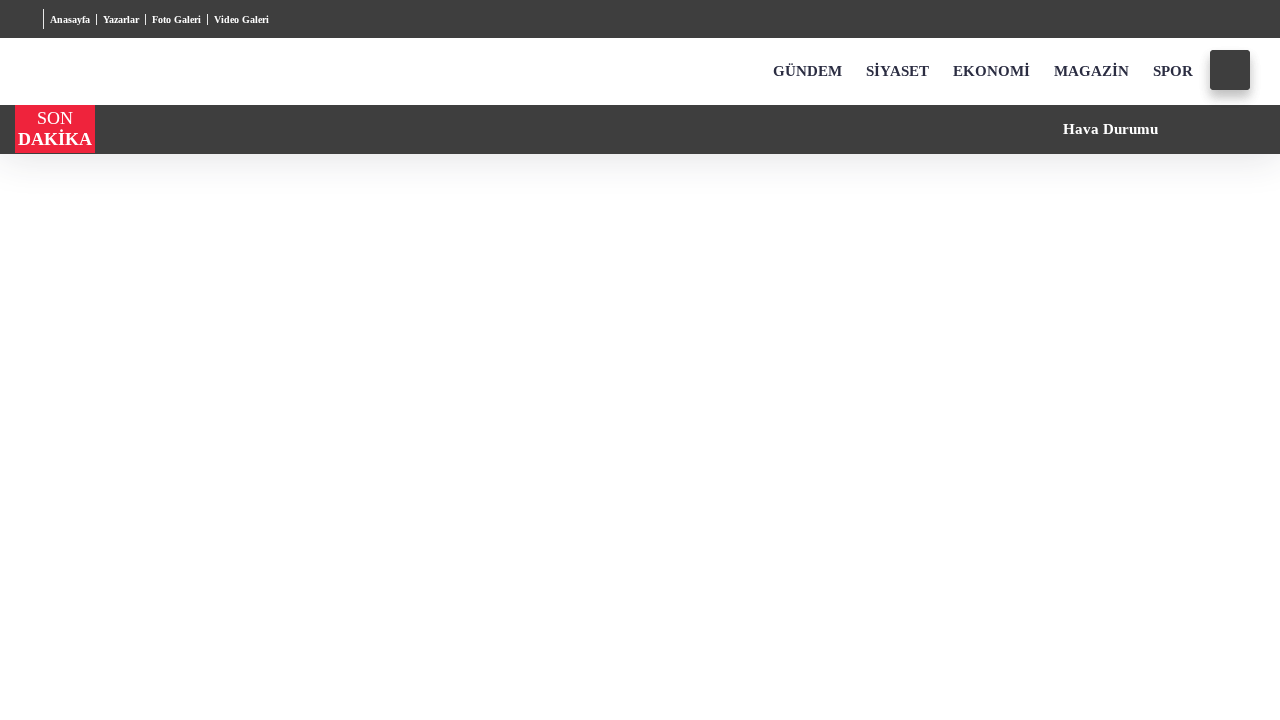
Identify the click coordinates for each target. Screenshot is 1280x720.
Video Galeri (262, 19)
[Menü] (29, 19)
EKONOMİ (990, 72)
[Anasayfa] (742, 72)
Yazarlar (130, 19)
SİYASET (897, 72)
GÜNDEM (807, 72)
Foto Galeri (190, 19)
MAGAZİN (1089, 72)
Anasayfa (73, 19)
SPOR (1171, 72)
